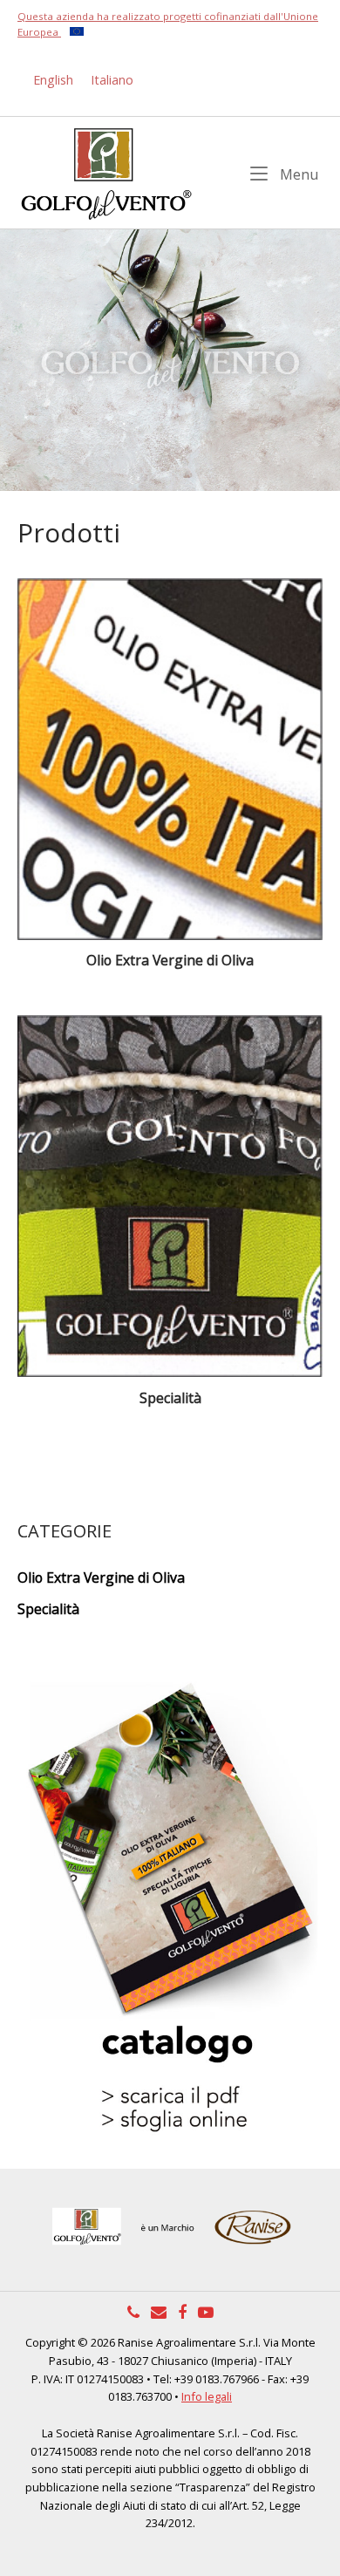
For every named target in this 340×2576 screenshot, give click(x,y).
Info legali (207, 2396)
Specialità (48, 1609)
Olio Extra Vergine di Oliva (101, 1578)
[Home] (105, 171)
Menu (298, 174)
